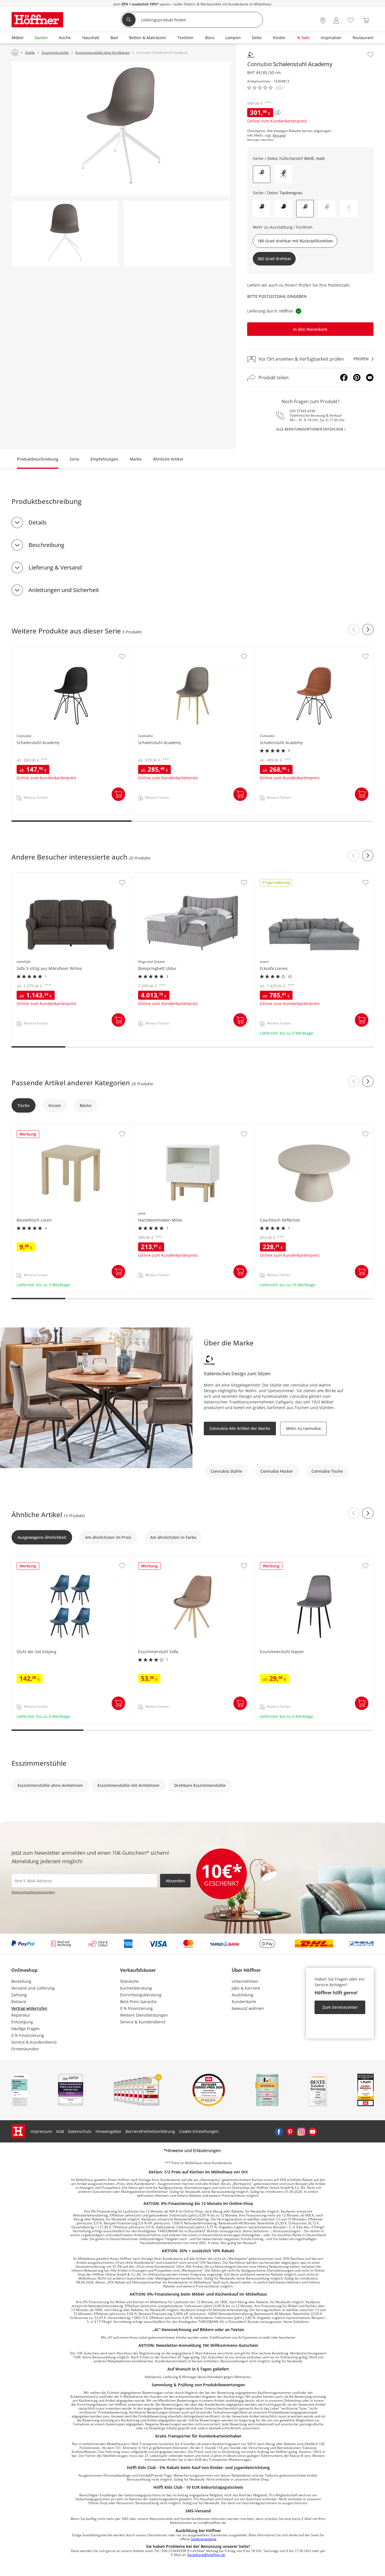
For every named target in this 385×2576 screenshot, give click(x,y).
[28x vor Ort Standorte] (323, 20)
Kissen (55, 1105)
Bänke (86, 1105)
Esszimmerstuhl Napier (278, 1559)
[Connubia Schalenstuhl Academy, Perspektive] (121, 128)
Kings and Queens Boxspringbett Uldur (171, 876)
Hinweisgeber (109, 2131)
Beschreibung (46, 545)
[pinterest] (290, 2131)
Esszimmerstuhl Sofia (154, 1559)
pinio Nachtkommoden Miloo (161, 1127)
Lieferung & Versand (55, 567)
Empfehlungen (104, 459)
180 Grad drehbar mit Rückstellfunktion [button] (295, 241)
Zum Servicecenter (340, 2007)
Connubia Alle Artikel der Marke (240, 1428)
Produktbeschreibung (38, 459)
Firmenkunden (25, 2049)
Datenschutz (80, 2131)
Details (38, 522)
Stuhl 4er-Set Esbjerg (32, 1559)
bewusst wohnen (248, 2008)
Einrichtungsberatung (141, 1995)
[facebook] (279, 2131)
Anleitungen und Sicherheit (64, 590)
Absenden (175, 1881)
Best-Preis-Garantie (138, 2002)
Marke (136, 459)
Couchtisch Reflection (276, 1127)
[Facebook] (344, 378)
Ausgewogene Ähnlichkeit (42, 1537)
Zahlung (19, 1995)
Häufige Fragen (26, 2029)
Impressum (41, 2131)
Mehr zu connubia (303, 1428)
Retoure (19, 2002)
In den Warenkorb (310, 329)
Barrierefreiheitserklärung (150, 2131)
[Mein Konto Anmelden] (336, 20)
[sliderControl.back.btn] (354, 630)
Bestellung (21, 1981)
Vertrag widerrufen (29, 2008)
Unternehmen (245, 1981)
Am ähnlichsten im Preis (108, 1537)
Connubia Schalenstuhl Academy (44, 649)
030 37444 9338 (302, 411)
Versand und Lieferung (33, 1988)
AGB (60, 2131)
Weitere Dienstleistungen (144, 2015)
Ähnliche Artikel (168, 459)
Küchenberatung (136, 1988)
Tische (24, 1105)
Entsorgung (22, 2022)
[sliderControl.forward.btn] (368, 630)
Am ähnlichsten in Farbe (173, 1537)
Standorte (129, 1981)
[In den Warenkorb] (118, 794)
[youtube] (313, 2131)
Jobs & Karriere (246, 1988)
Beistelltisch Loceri (30, 1127)
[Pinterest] (357, 378)
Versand (279, 135)
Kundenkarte (244, 2002)
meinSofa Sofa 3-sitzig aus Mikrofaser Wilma (54, 876)
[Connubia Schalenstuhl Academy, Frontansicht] (65, 234)
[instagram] (301, 2131)
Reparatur (21, 2015)
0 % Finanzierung (28, 2035)
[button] (283, 174)
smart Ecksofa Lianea (276, 876)
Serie (74, 459)
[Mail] (370, 378)
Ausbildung (243, 1995)
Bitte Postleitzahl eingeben (277, 296)
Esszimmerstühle (39, 1763)
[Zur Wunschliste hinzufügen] (370, 55)
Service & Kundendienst (34, 2042)
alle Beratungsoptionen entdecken (310, 429)
